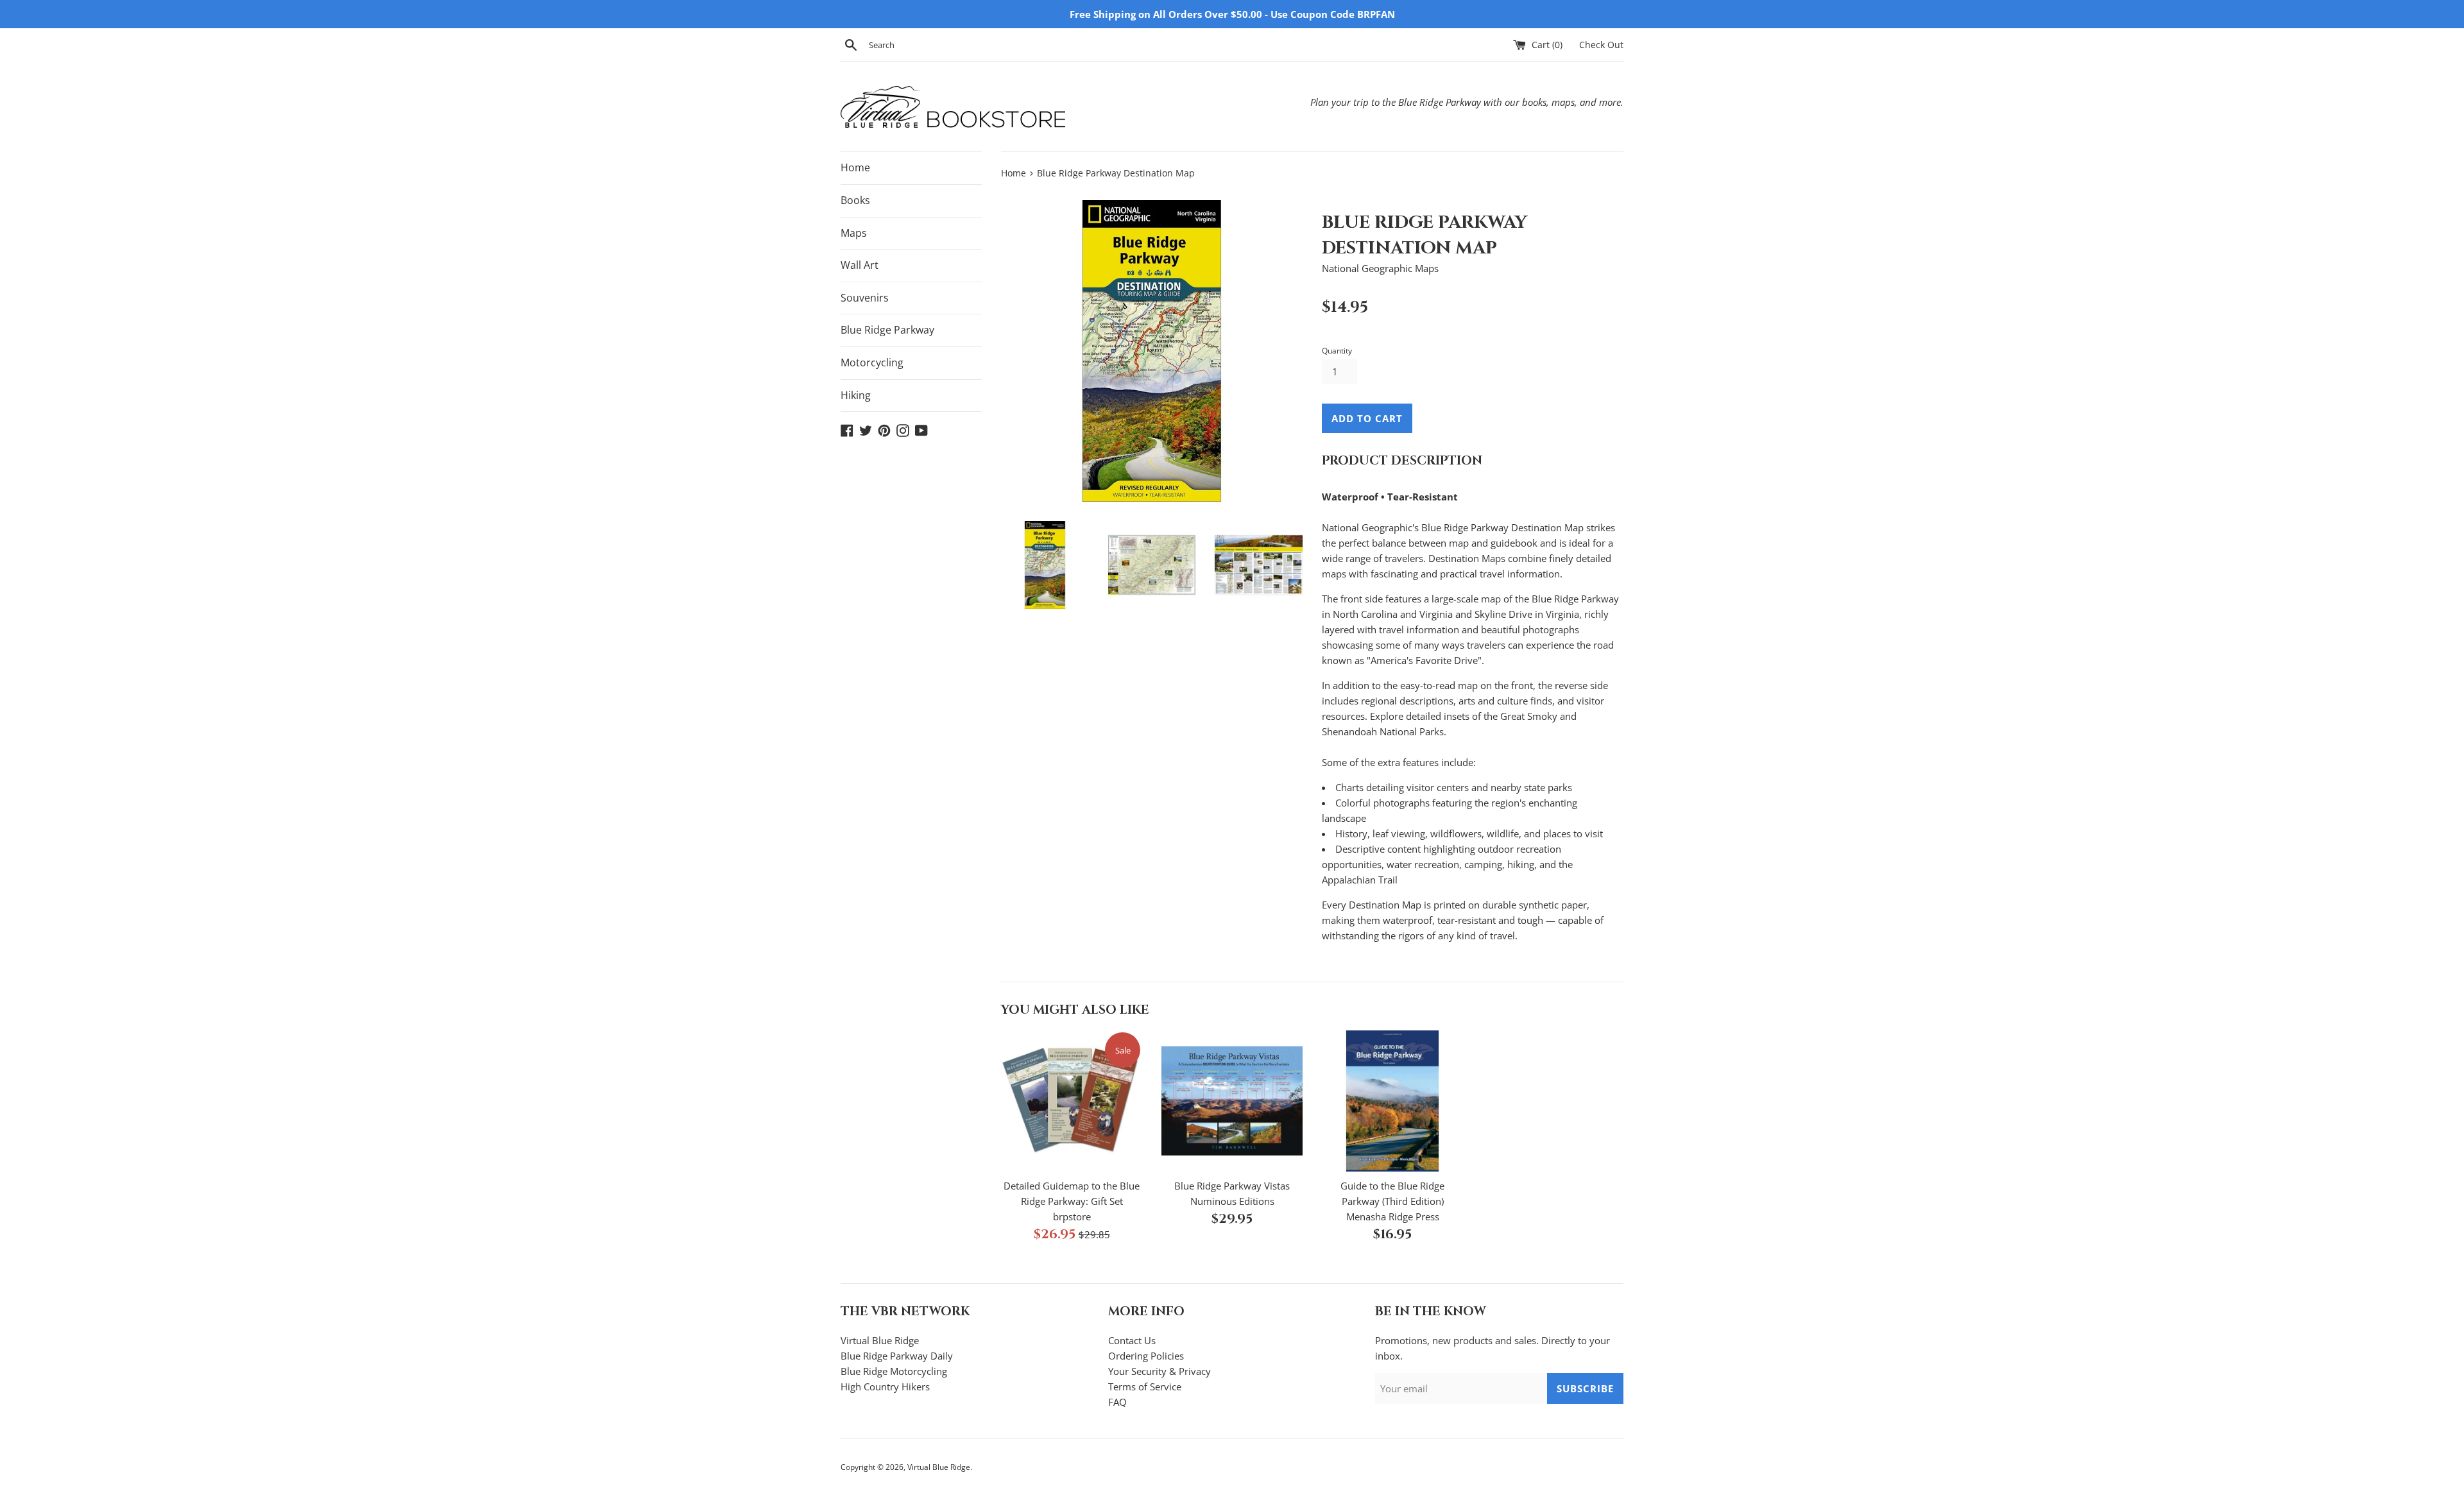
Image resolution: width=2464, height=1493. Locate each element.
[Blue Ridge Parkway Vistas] (1232, 1101)
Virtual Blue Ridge (880, 1340)
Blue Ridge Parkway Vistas (1232, 1186)
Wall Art (860, 265)
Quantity (1337, 351)
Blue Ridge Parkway (887, 330)
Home (855, 167)
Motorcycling (872, 363)
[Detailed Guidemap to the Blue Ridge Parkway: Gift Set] (1072, 1101)
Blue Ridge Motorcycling (894, 1371)
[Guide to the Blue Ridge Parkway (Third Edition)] (1392, 1101)
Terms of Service (1145, 1386)
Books (855, 200)
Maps (854, 233)
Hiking (856, 395)
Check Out (1601, 45)
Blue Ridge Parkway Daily (897, 1356)
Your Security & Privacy (1159, 1371)
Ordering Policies (1146, 1356)
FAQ (1117, 1402)
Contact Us (1132, 1340)
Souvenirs (865, 298)
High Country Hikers (885, 1386)
